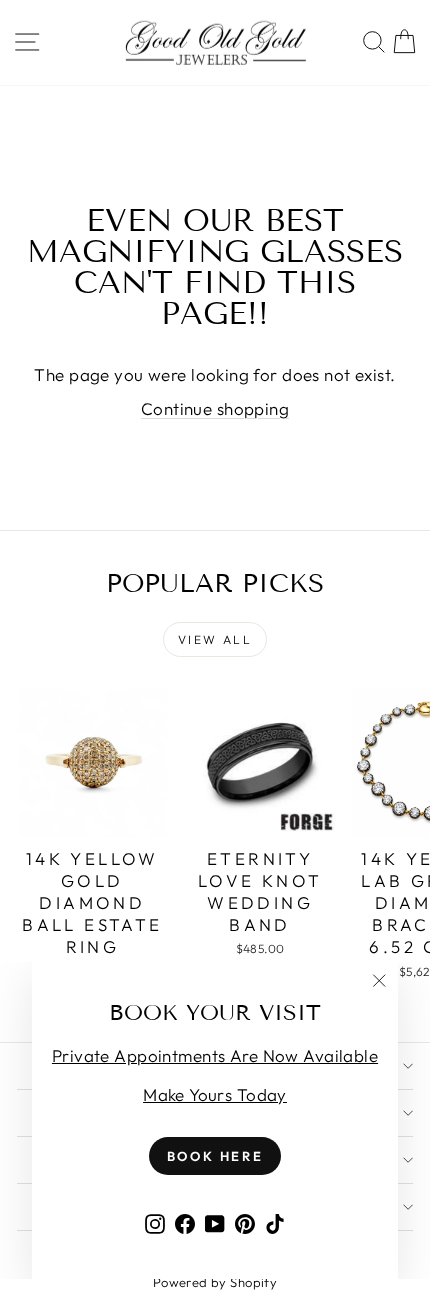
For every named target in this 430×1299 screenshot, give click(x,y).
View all (215, 639)
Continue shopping (215, 408)
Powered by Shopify (215, 1282)
